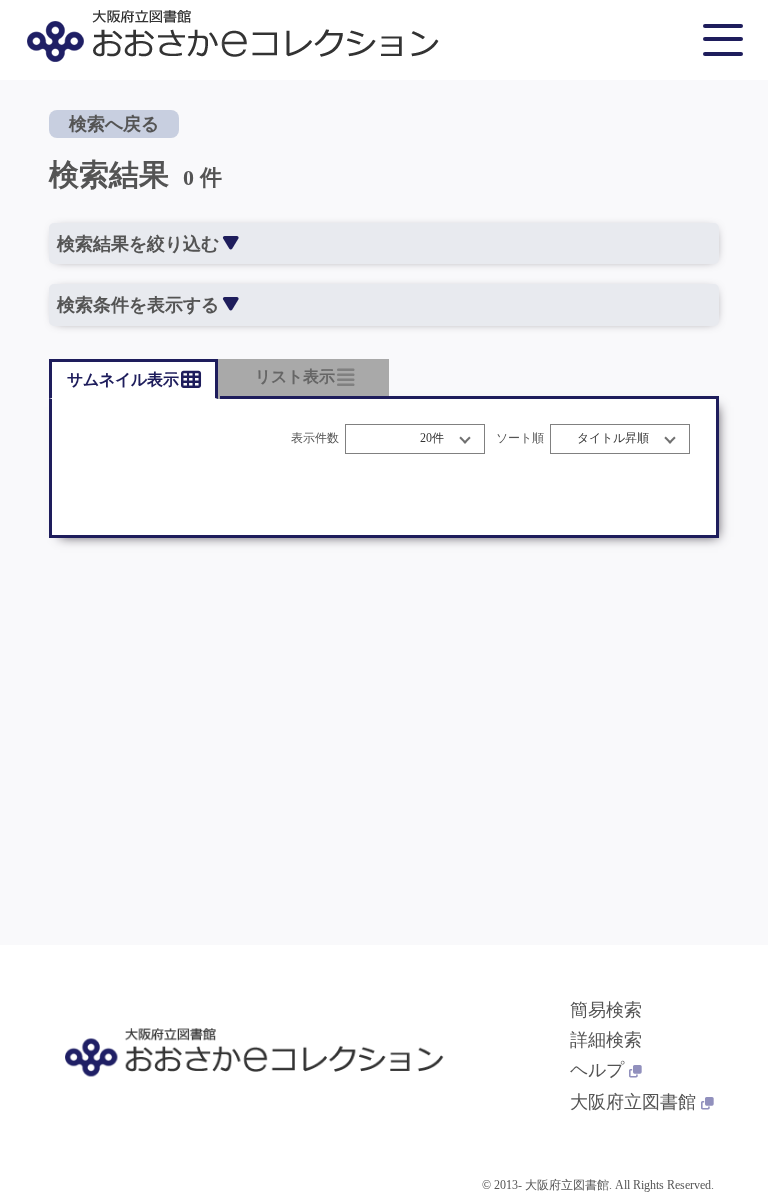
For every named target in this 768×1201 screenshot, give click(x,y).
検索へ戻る (114, 124)
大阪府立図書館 (633, 1102)
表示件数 (315, 438)
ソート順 (520, 438)
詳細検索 (606, 1040)
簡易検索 (606, 1010)
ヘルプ (597, 1070)
